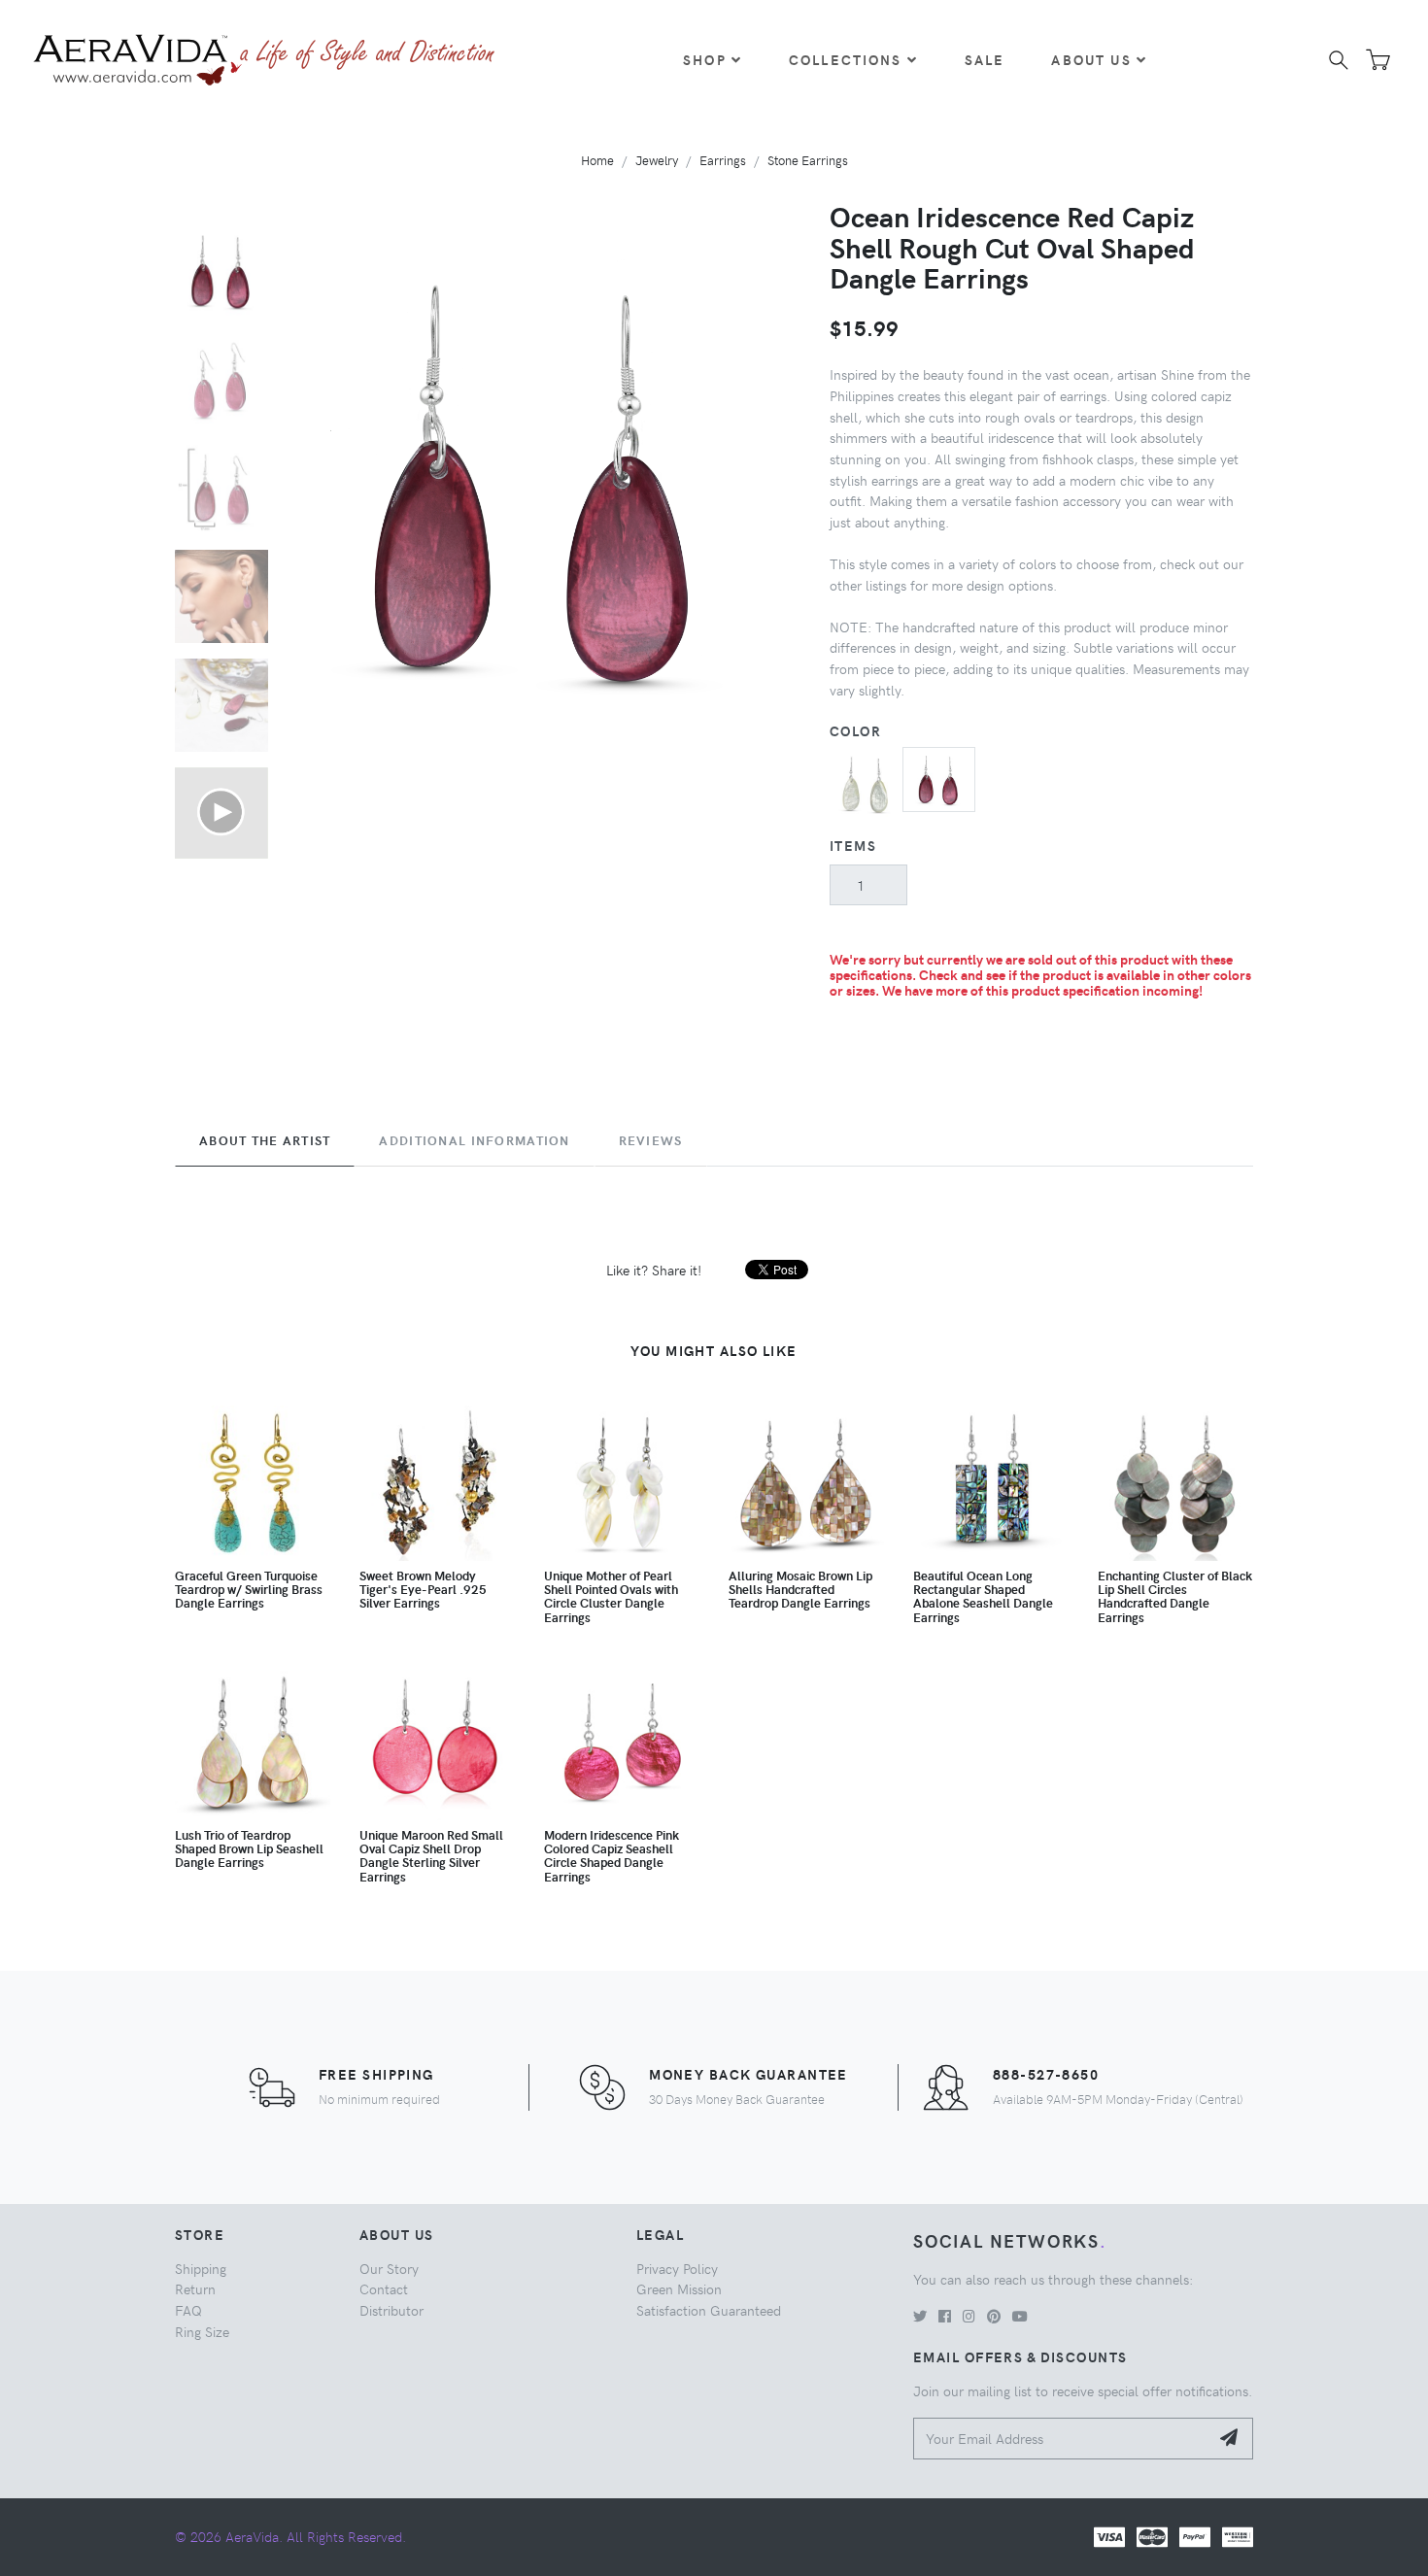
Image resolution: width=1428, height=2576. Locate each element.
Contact (384, 2288)
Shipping (201, 2268)
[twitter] (920, 2316)
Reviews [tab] (651, 1140)
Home (597, 160)
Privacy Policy (677, 2268)
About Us (1091, 59)
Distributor (391, 2310)
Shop (705, 59)
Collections (846, 59)
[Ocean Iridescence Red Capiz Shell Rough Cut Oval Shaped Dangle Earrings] (939, 777)
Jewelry (657, 160)
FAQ (188, 2310)
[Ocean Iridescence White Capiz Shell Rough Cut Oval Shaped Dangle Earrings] (866, 781)
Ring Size (202, 2331)
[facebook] (945, 2316)
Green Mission (679, 2288)
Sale (985, 59)
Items (853, 845)
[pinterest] (994, 2316)
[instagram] (969, 2316)
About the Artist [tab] (265, 1140)
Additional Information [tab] (474, 1140)
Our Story (389, 2268)
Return (195, 2288)
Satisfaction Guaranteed (709, 2310)
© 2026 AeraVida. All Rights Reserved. (290, 2536)
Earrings (723, 160)
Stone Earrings (808, 160)
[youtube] (1020, 2316)
